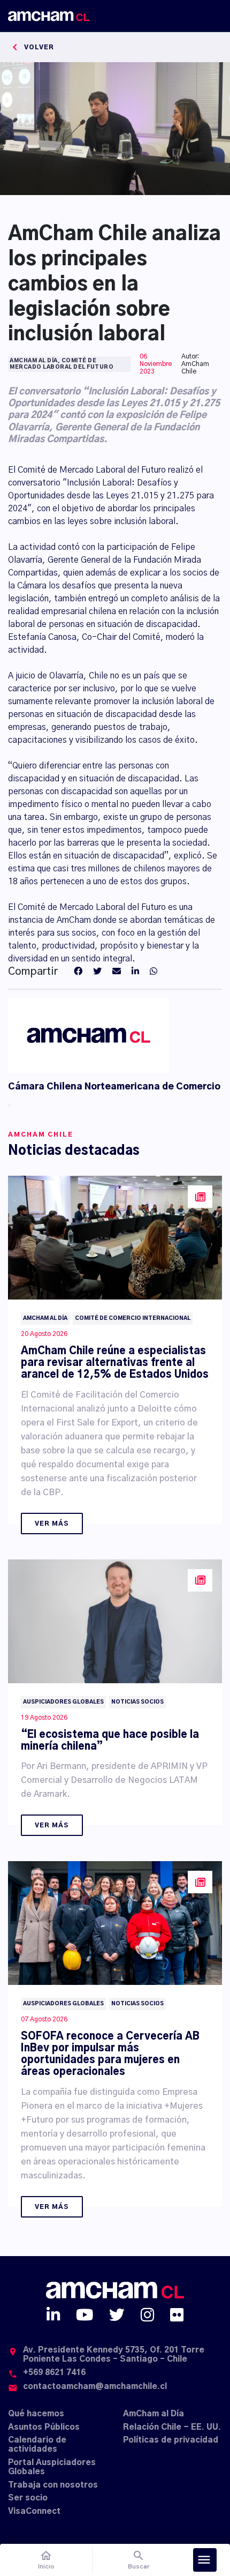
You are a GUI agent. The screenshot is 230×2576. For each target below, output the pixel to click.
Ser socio (28, 2498)
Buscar (139, 2560)
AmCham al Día (154, 2414)
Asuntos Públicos (44, 2427)
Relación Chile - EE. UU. (172, 2427)
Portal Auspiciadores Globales (52, 2467)
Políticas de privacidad (171, 2440)
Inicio (46, 2560)
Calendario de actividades (37, 2445)
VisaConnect (34, 2511)
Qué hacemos (36, 2414)
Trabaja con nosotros (53, 2485)
